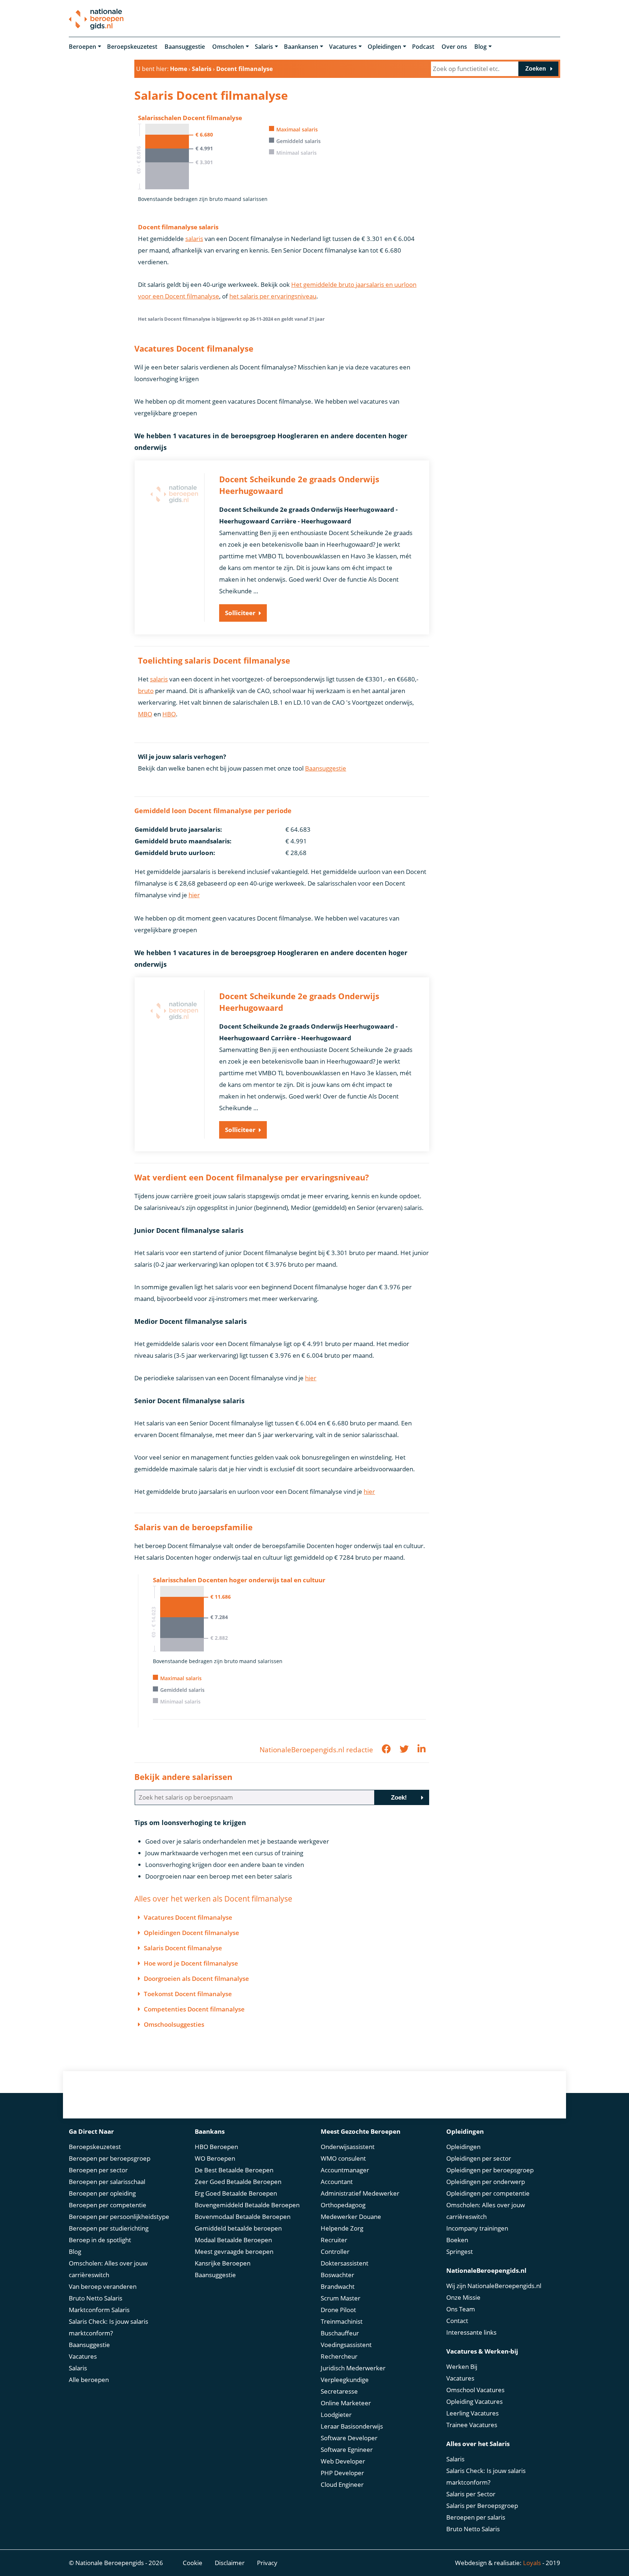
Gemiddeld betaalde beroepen (238, 2228)
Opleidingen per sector (479, 2158)
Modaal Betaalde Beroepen (233, 2240)
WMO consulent (343, 2158)
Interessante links (471, 2332)
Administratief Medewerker (360, 2193)
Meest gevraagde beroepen (234, 2251)
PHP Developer (342, 2473)
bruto (146, 691)
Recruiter (334, 2240)
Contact (457, 2321)
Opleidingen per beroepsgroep (490, 2170)
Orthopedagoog (343, 2205)
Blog (480, 47)
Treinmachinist (342, 2321)
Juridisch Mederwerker (353, 2368)
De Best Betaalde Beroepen (234, 2170)
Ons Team (461, 2309)
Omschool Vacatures (475, 2390)
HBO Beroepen (216, 2147)
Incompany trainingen (477, 2228)
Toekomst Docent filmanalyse (188, 1994)
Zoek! (399, 1798)
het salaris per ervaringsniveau (273, 296)
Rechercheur (339, 2356)
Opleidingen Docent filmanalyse (191, 1933)
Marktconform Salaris (99, 2310)
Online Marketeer (346, 2403)
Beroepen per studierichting (109, 2228)
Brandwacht (338, 2286)
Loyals (532, 2563)
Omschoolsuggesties (174, 2024)
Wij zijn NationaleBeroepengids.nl (494, 2286)
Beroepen (82, 47)
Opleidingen (384, 47)
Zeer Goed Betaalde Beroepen (238, 2182)
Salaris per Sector (471, 2494)
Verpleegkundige (345, 2380)
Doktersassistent (345, 2263)
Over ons (454, 47)
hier (194, 895)
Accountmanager (345, 2170)
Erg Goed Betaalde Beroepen (236, 2193)
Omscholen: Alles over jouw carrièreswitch (108, 2269)
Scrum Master (341, 2298)
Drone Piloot (338, 2310)
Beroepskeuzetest (132, 47)
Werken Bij (462, 2367)
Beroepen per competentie (108, 2205)
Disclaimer (230, 2563)
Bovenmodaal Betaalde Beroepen (243, 2217)
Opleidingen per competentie (488, 2193)
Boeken (457, 2240)
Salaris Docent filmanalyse (183, 1948)
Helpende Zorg (342, 2228)
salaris (194, 239)
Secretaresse (339, 2391)
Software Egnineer (347, 2450)
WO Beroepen (215, 2158)
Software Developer (349, 2438)
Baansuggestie (185, 47)
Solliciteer (240, 613)
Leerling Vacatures (472, 2413)
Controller (335, 2251)
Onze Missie (463, 2297)
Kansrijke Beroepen (223, 2263)
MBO (145, 714)
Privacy (267, 2563)
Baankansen (301, 47)
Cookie (193, 2563)
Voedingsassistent (346, 2345)
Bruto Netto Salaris (96, 2298)
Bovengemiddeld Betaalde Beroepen (247, 2205)
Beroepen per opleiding (102, 2193)
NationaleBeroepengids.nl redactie (316, 1750)
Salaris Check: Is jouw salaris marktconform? (108, 2327)
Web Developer (343, 2461)
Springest (460, 2251)
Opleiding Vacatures (474, 2401)
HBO (169, 714)
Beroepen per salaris (476, 2517)
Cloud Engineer (342, 2484)
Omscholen (228, 47)
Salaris (264, 47)
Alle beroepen (89, 2380)
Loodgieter (336, 2415)
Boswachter (337, 2275)
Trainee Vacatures (472, 2425)
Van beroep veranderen (103, 2286)
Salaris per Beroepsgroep (482, 2506)
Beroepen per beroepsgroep (110, 2158)
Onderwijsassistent (348, 2147)
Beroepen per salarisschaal (107, 2182)
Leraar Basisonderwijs (352, 2426)
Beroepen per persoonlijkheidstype (119, 2217)
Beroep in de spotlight (100, 2240)
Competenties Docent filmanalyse (194, 2009)
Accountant (337, 2182)
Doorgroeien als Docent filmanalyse (196, 1979)
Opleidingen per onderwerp (486, 2182)
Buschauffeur (340, 2333)
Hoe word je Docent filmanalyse (191, 1963)
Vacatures (343, 47)
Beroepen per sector (98, 2170)
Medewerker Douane (351, 2217)
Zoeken (536, 69)
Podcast (423, 47)
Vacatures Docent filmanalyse (188, 1917)
